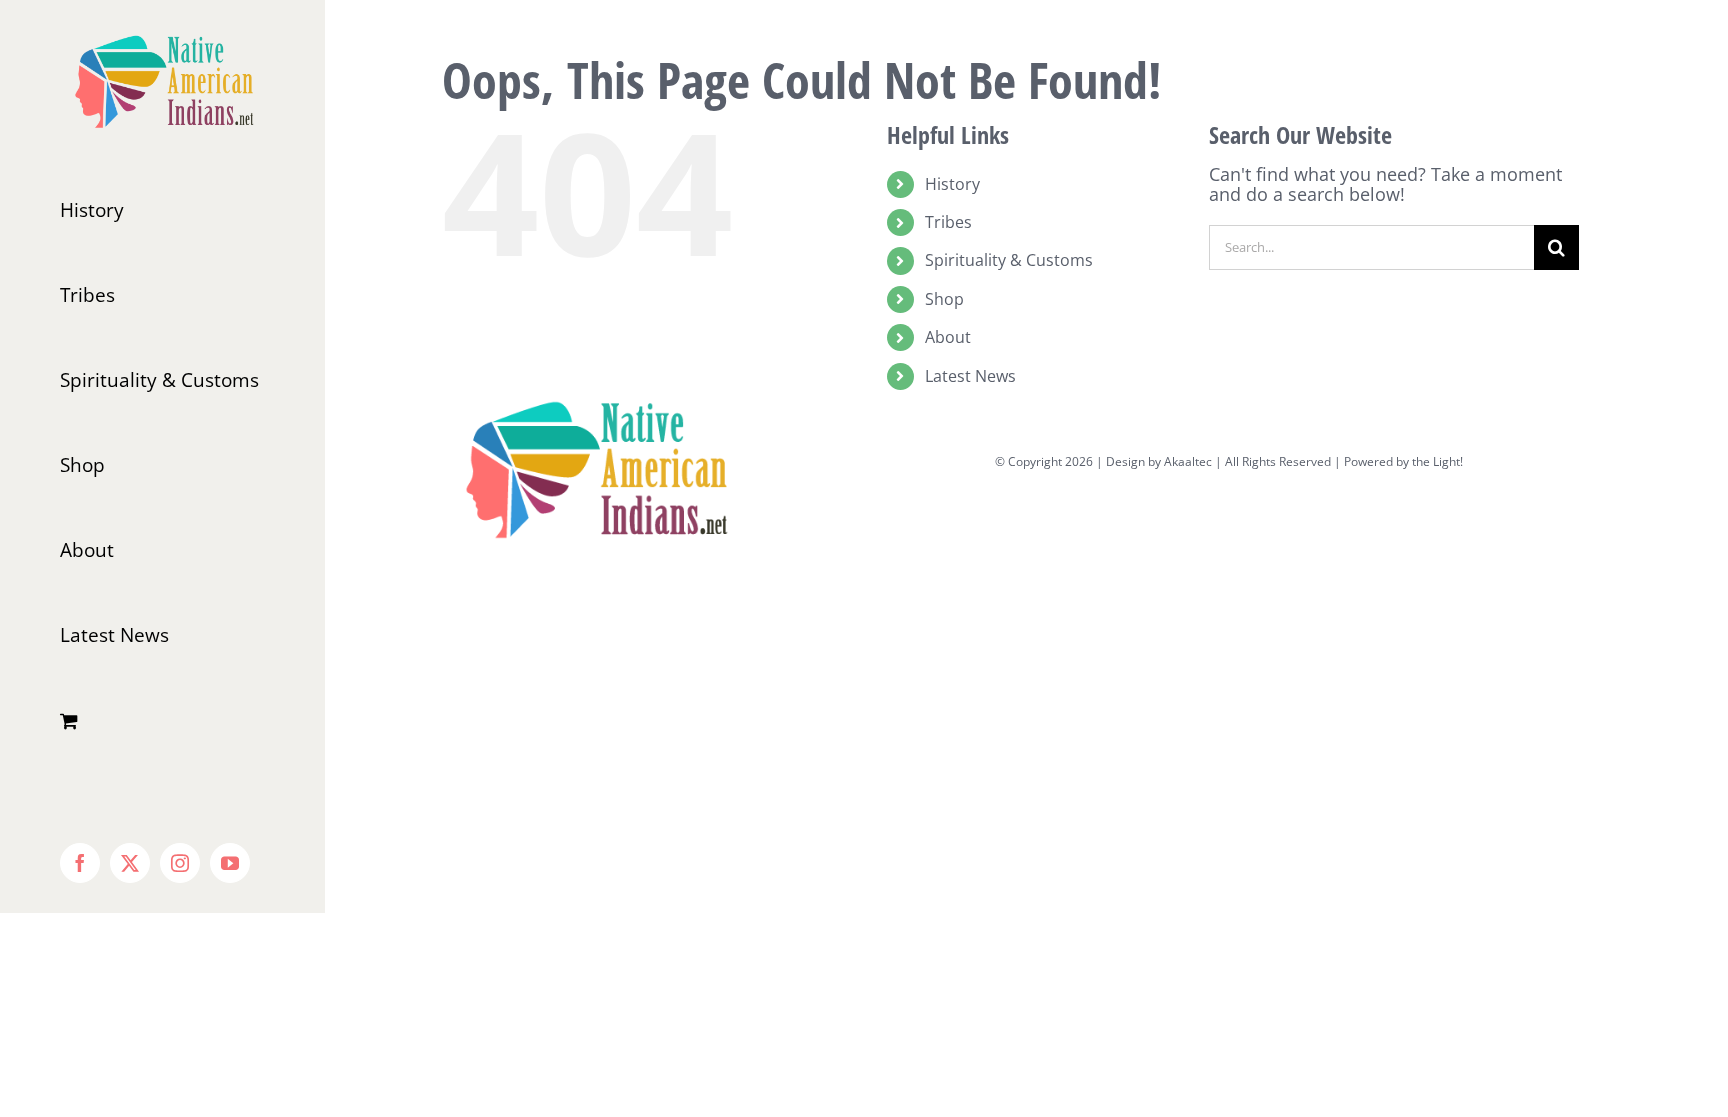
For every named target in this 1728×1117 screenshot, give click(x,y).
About (948, 337)
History (952, 184)
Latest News (970, 376)
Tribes (948, 222)
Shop (944, 299)
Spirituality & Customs (1009, 260)
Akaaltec (1188, 461)
